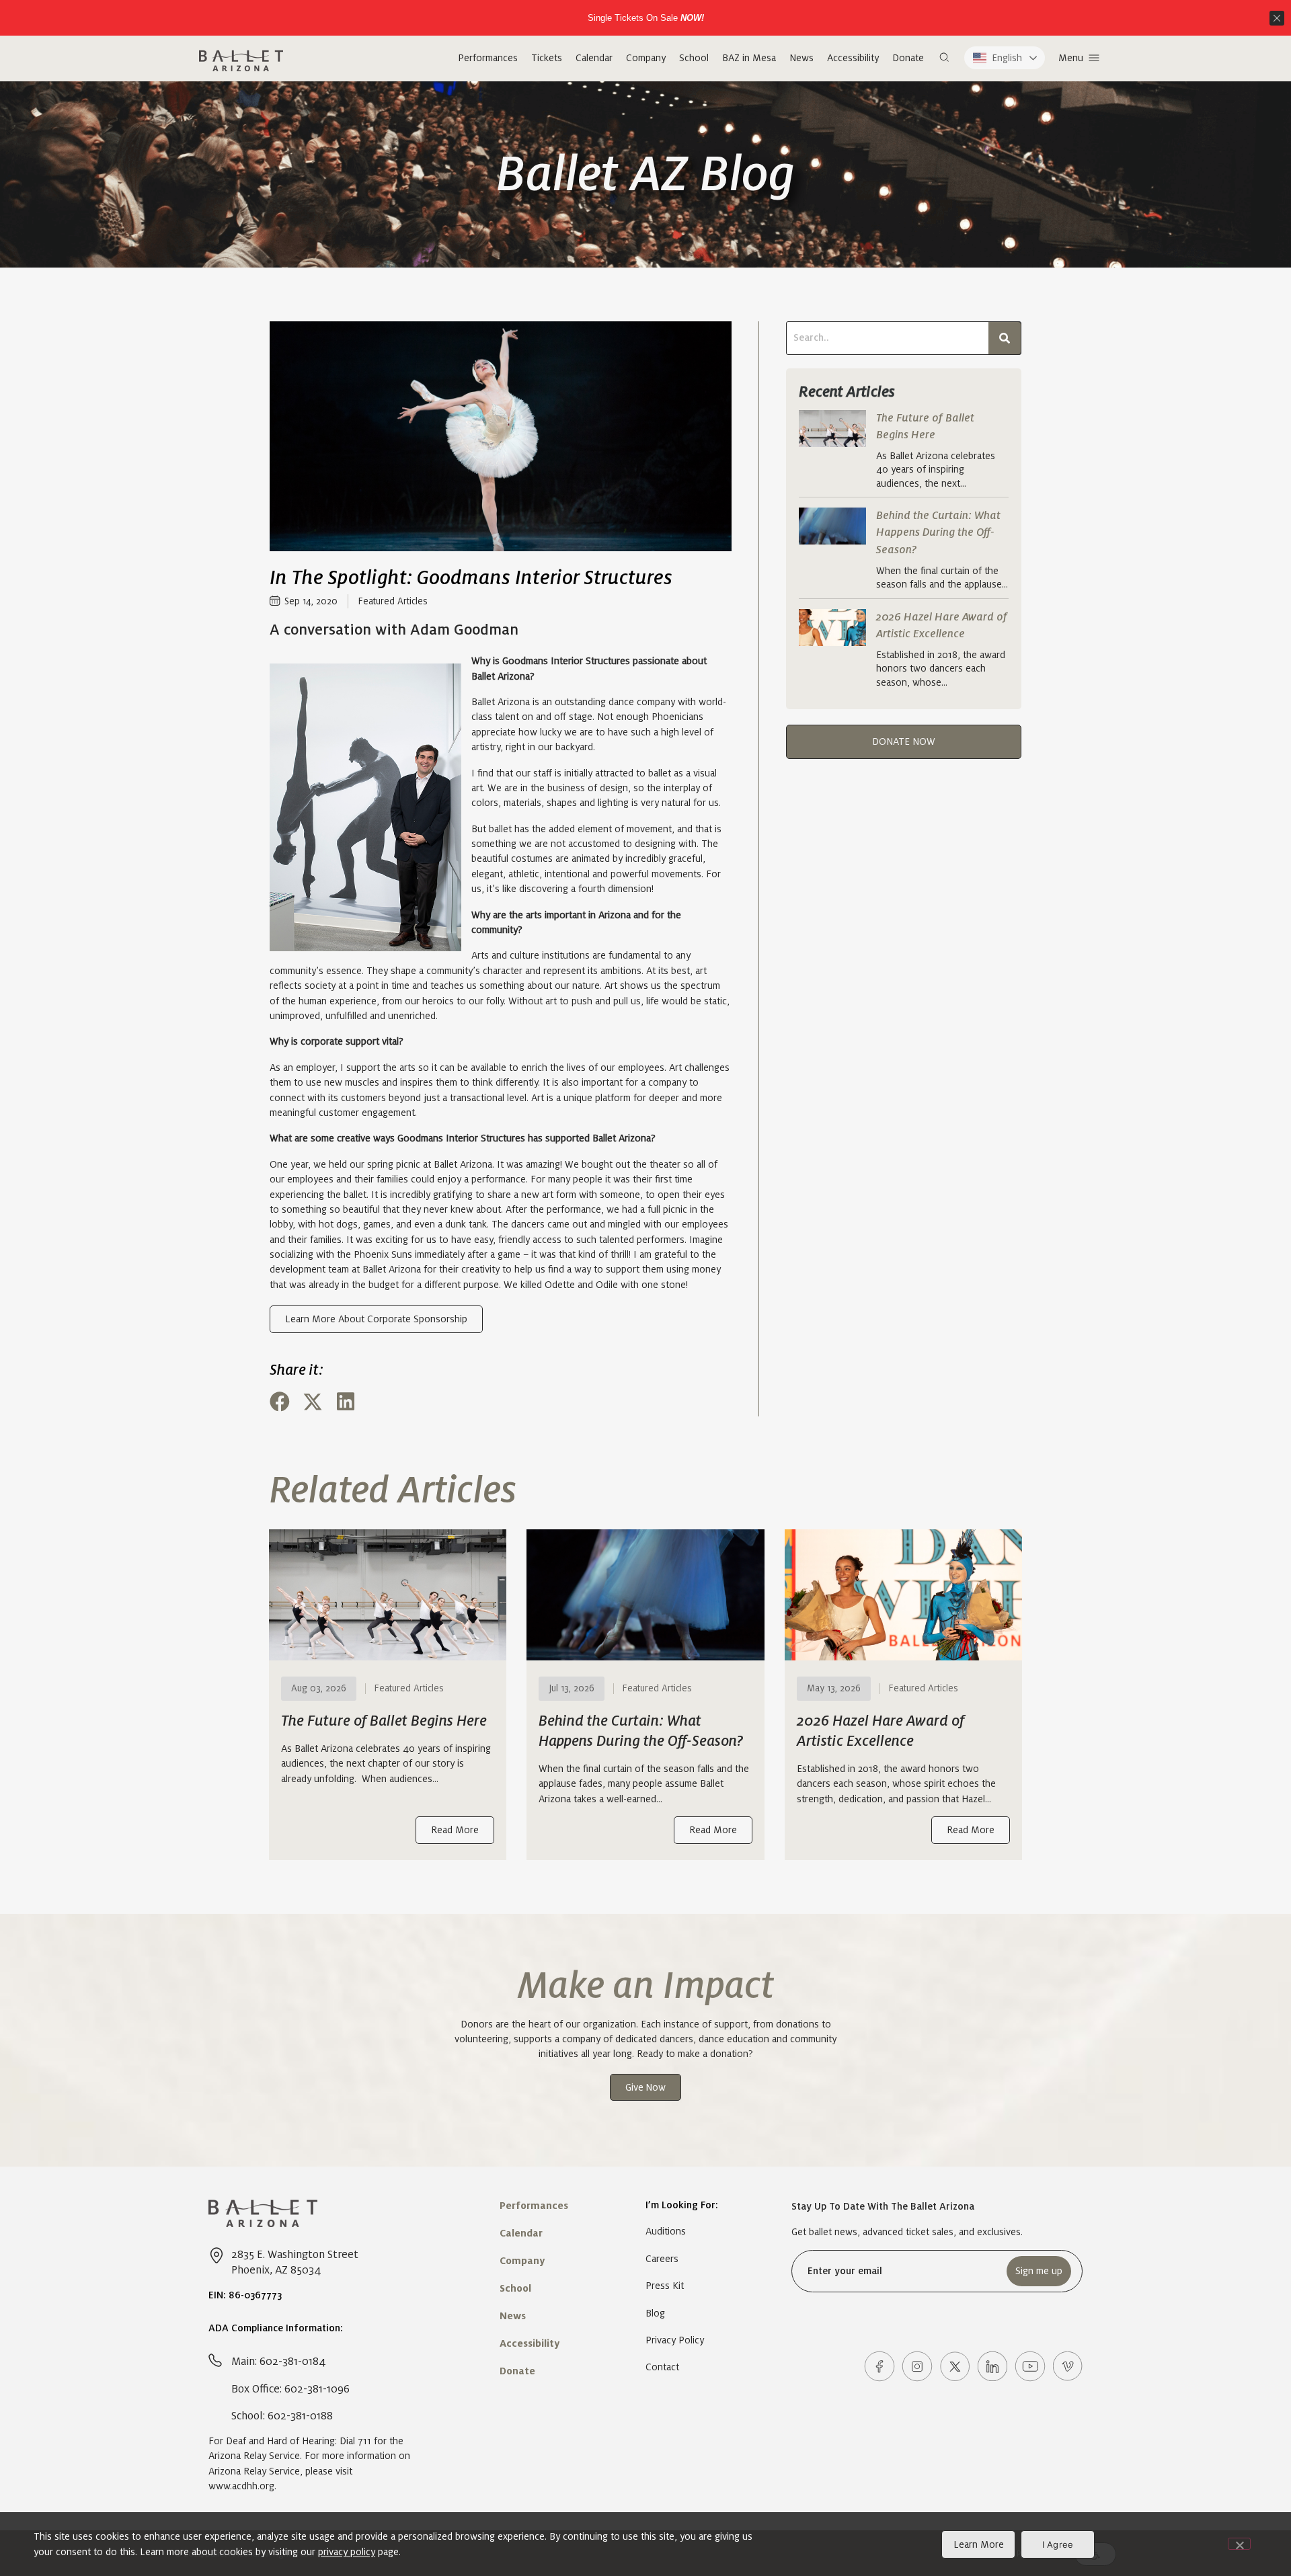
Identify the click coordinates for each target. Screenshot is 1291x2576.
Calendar (594, 58)
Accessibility (853, 58)
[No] (1239, 2544)
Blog (655, 2313)
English (1007, 58)
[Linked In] (992, 2366)
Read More (455, 1830)
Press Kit (665, 2286)
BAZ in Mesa (749, 58)
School (694, 58)
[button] (944, 58)
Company (646, 58)
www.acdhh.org (241, 2486)
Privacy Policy (675, 2340)
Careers (662, 2259)
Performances (488, 58)
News (801, 58)
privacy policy (347, 2552)
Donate (908, 58)
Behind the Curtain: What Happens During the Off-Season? (938, 532)
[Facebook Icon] (879, 2366)
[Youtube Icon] (1030, 2366)
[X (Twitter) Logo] (955, 2366)
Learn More (979, 2544)
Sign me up (1039, 2271)
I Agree (1058, 2544)
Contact (662, 2367)
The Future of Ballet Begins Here (384, 1721)
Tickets (547, 58)
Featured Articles (393, 601)
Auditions (666, 2231)
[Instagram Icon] (917, 2366)
